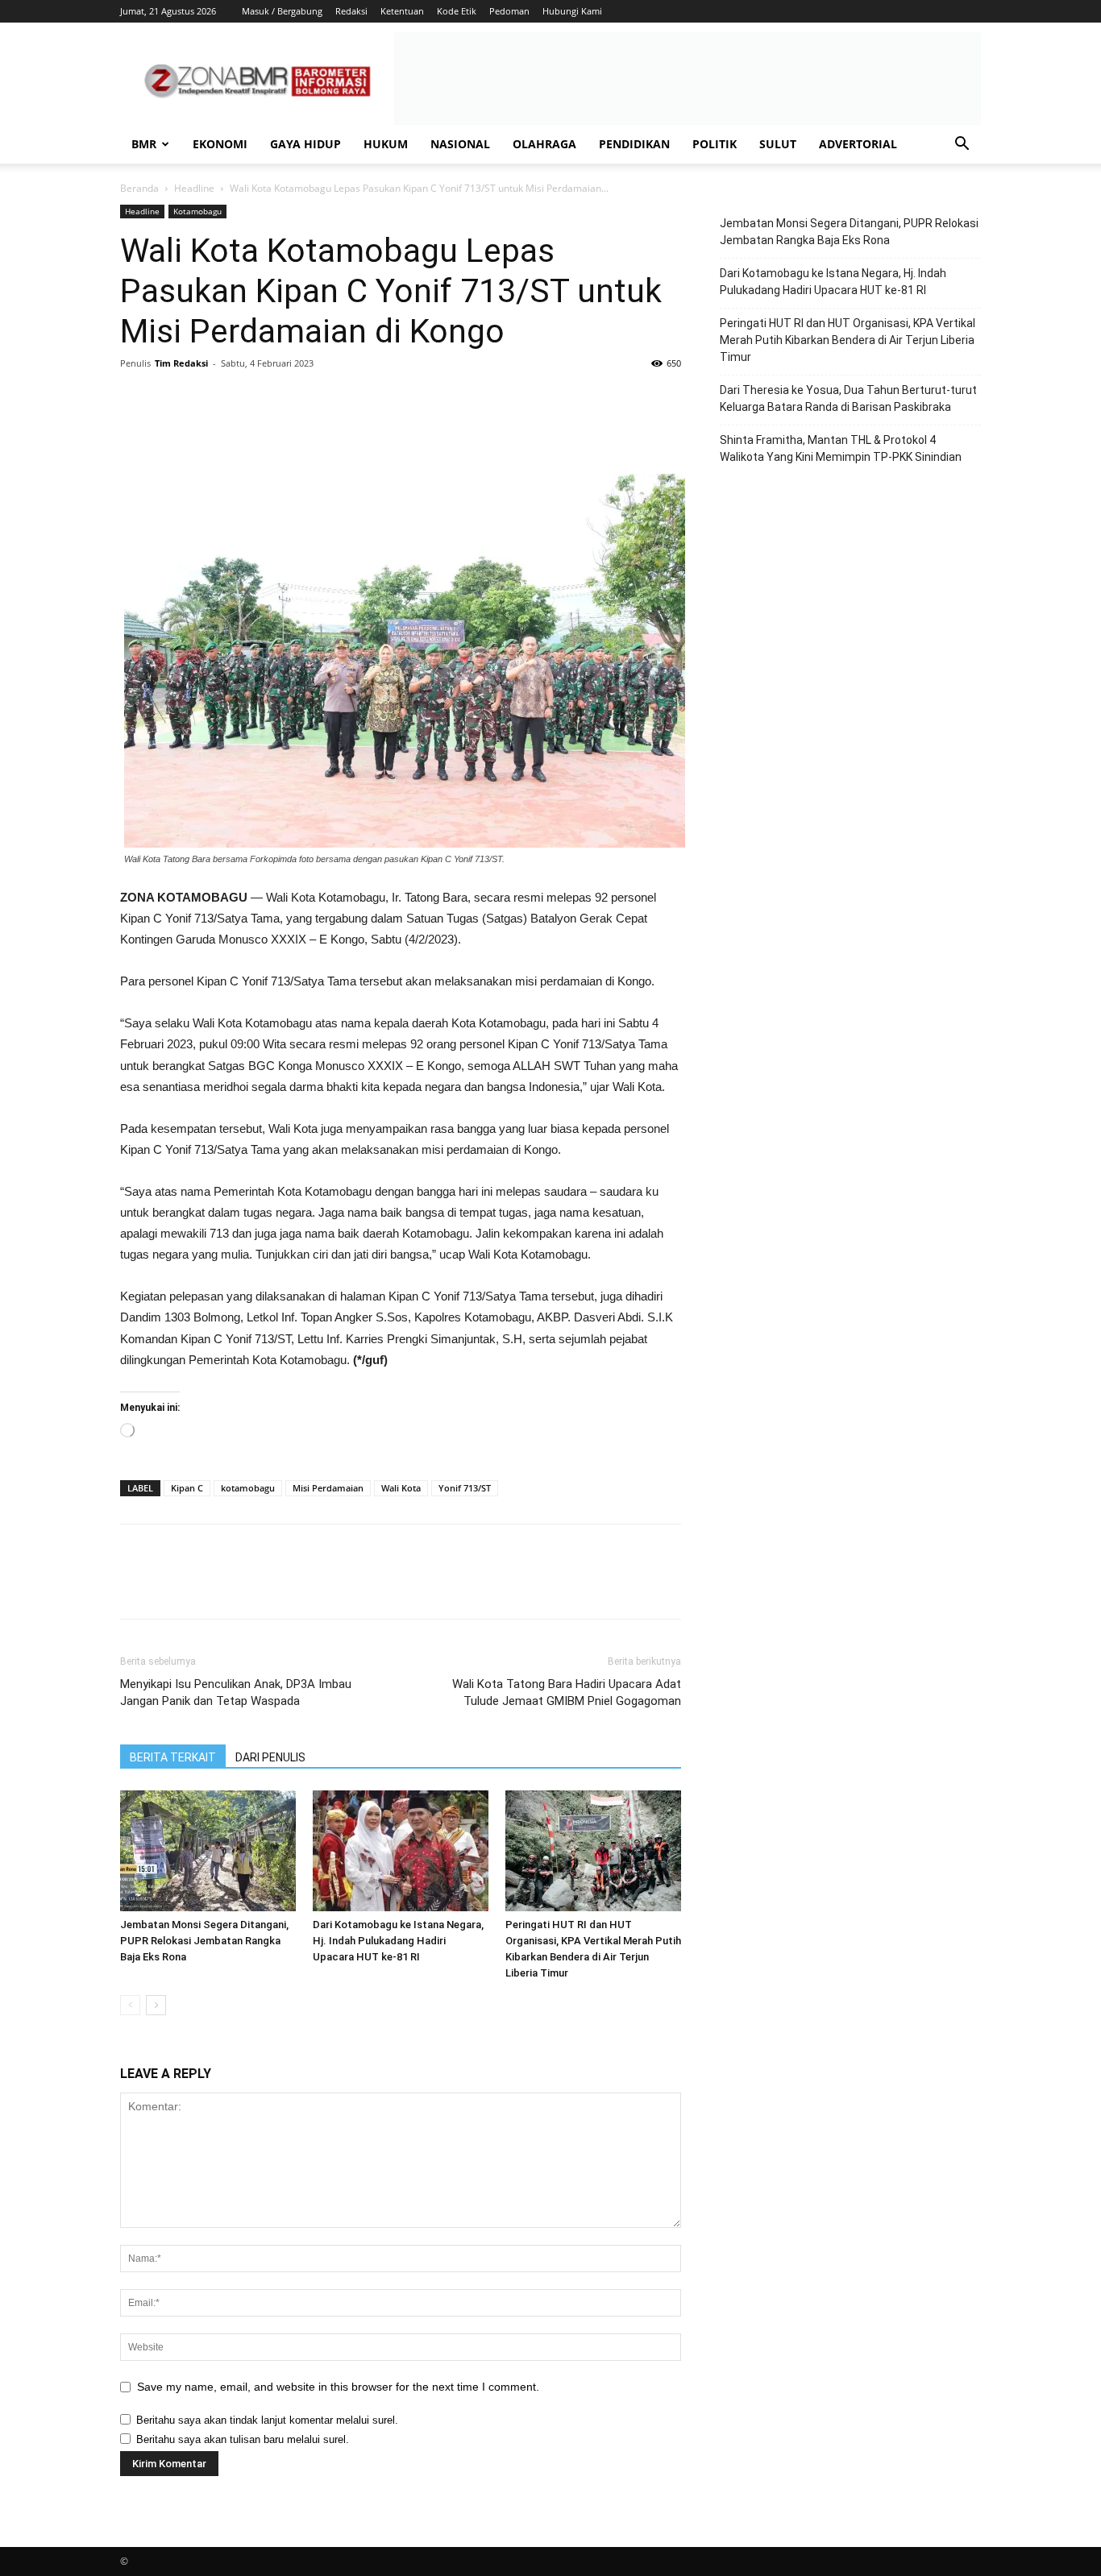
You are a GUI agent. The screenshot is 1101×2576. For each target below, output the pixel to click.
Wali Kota (401, 1488)
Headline (194, 188)
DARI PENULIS (270, 1757)
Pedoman (509, 11)
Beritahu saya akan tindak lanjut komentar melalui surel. (267, 2420)
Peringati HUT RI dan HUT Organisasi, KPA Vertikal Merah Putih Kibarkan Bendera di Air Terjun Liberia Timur (848, 340)
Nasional (460, 144)
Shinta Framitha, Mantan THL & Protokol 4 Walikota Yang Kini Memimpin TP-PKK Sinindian (841, 448)
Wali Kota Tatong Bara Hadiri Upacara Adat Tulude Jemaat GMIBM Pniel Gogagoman (567, 1692)
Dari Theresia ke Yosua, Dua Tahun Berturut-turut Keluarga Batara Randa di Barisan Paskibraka (848, 398)
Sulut (778, 144)
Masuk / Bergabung (282, 11)
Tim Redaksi (181, 363)
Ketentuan (402, 11)
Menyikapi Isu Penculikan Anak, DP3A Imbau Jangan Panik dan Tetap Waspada (236, 1692)
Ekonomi (220, 144)
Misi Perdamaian (328, 1488)
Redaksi (351, 11)
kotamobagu (248, 1488)
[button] (962, 145)
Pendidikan (634, 144)
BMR (144, 144)
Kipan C (187, 1488)
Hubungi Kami (572, 11)
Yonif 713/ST (465, 1488)
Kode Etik (457, 11)
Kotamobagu (197, 211)
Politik (715, 144)
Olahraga (544, 144)
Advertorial (858, 144)
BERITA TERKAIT (173, 1757)
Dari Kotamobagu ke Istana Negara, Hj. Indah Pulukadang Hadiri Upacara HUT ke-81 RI (398, 1941)
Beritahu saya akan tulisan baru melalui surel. (243, 2439)
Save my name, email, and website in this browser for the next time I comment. (338, 2387)
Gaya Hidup (305, 144)
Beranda (139, 188)
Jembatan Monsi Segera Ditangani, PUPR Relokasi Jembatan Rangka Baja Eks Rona (204, 1941)
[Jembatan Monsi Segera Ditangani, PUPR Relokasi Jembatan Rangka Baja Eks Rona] (208, 1851)
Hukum (386, 144)
